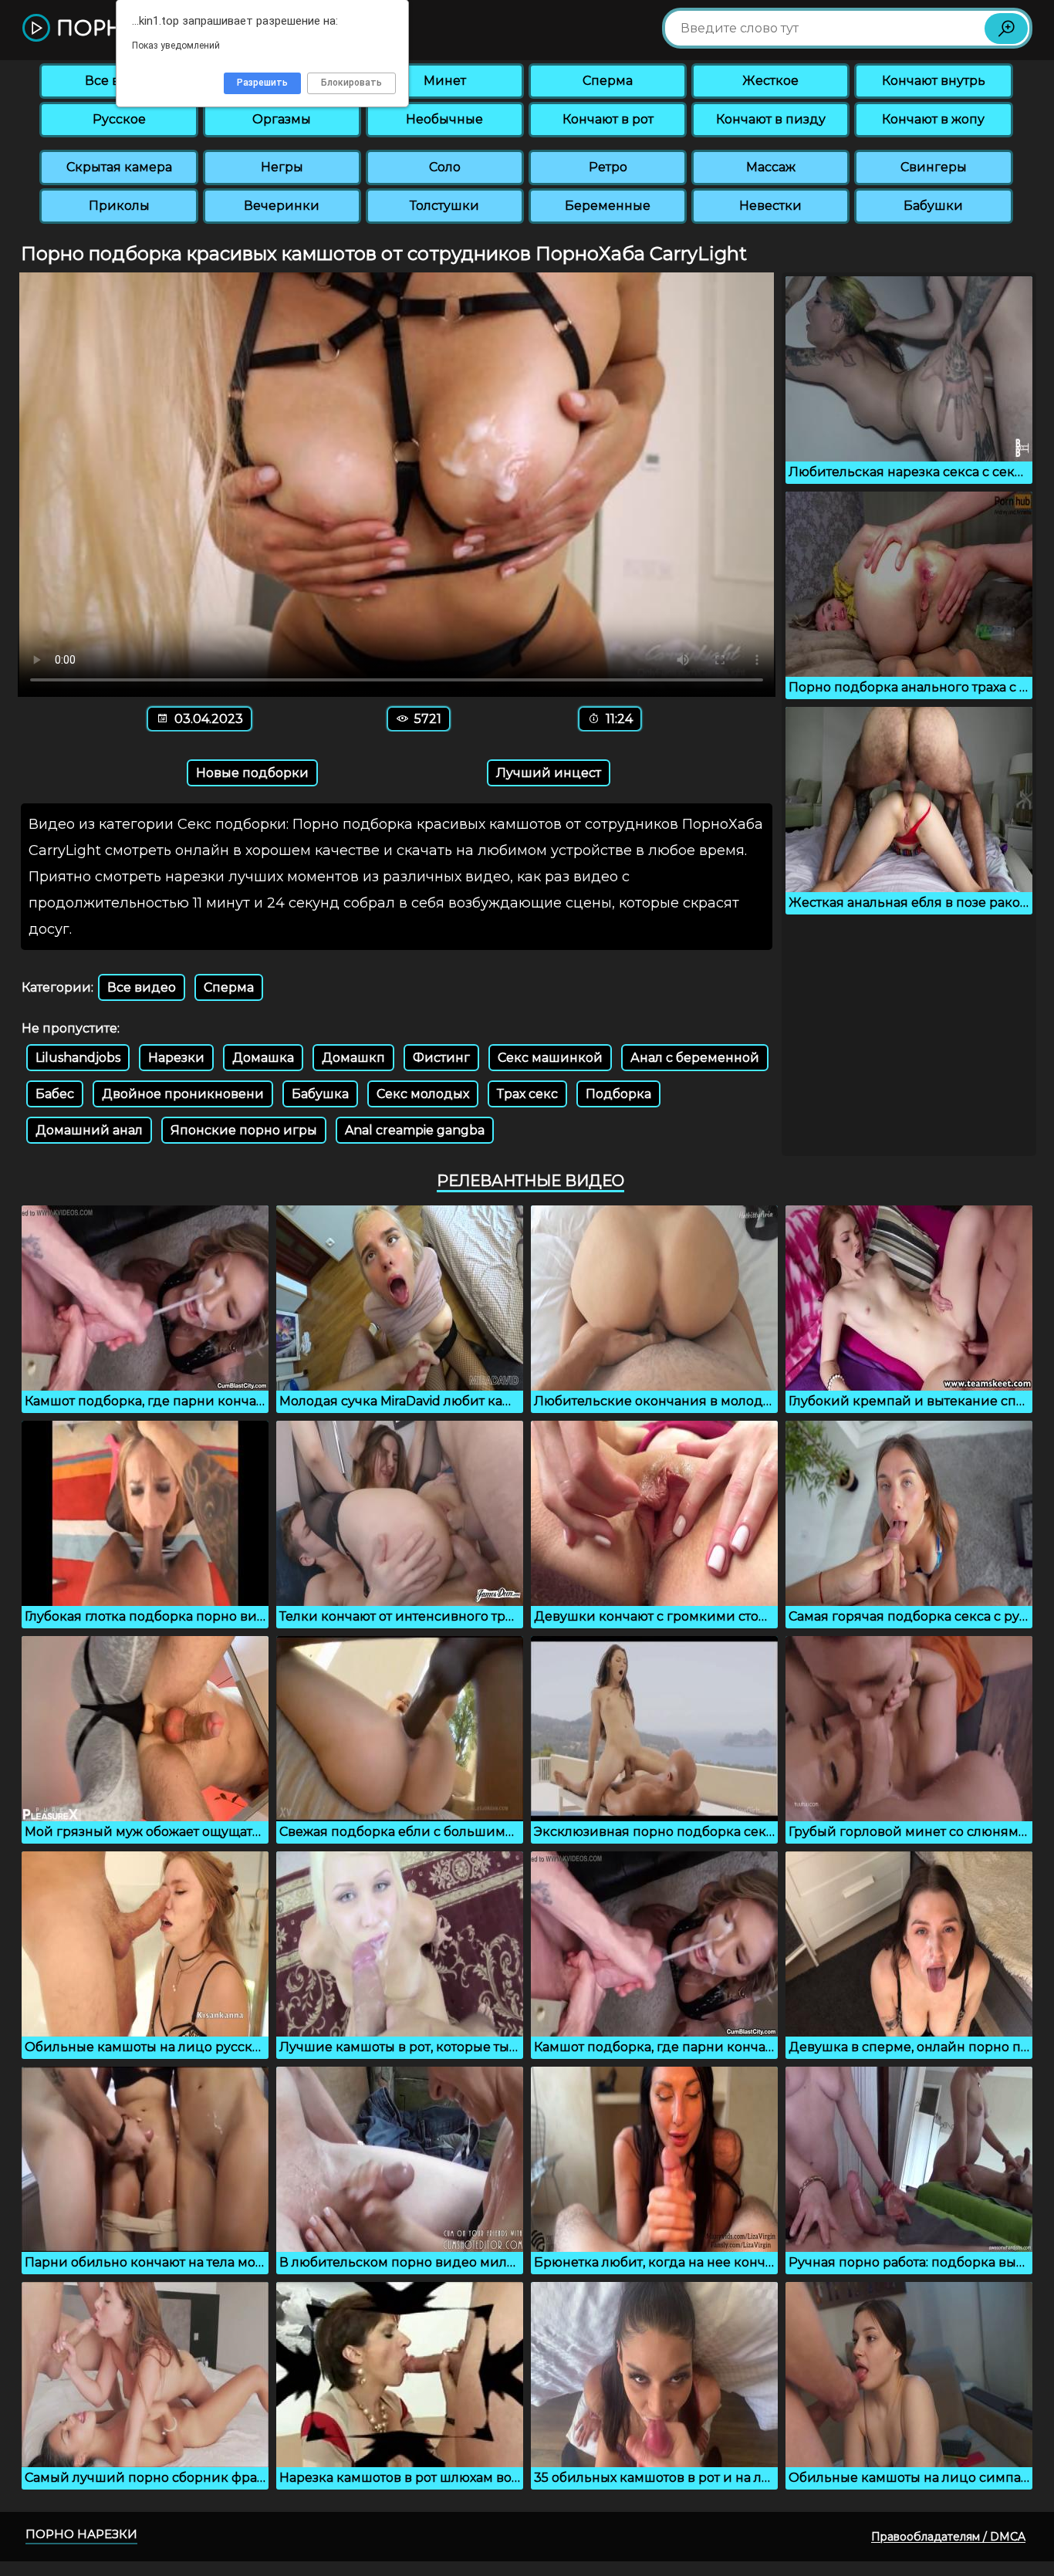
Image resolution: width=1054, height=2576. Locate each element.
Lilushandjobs (78, 1058)
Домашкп (353, 1058)
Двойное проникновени (183, 1094)
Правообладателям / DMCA (948, 2537)
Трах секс (527, 1094)
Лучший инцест (549, 773)
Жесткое (770, 81)
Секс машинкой (550, 1058)
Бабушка (320, 1094)
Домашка (263, 1058)
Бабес (55, 1094)
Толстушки (444, 206)
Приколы (119, 206)
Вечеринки (282, 206)
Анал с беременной (695, 1058)
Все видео (142, 987)
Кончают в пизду (771, 119)
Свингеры (934, 167)
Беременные (608, 206)
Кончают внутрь (934, 81)
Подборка (618, 1094)
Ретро (608, 167)
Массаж (771, 167)
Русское (119, 119)
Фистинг (441, 1058)
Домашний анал (89, 1130)
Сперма (608, 81)
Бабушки (933, 206)
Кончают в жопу (933, 119)
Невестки (770, 206)
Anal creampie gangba (415, 1130)
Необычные (444, 119)
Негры (282, 167)
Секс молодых (423, 1094)
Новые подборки (252, 773)
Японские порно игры (244, 1130)
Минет (445, 81)
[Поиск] (1006, 29)
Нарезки (176, 1058)
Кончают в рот (608, 119)
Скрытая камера (119, 167)
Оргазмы (282, 119)
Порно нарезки (81, 2534)
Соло (445, 167)
